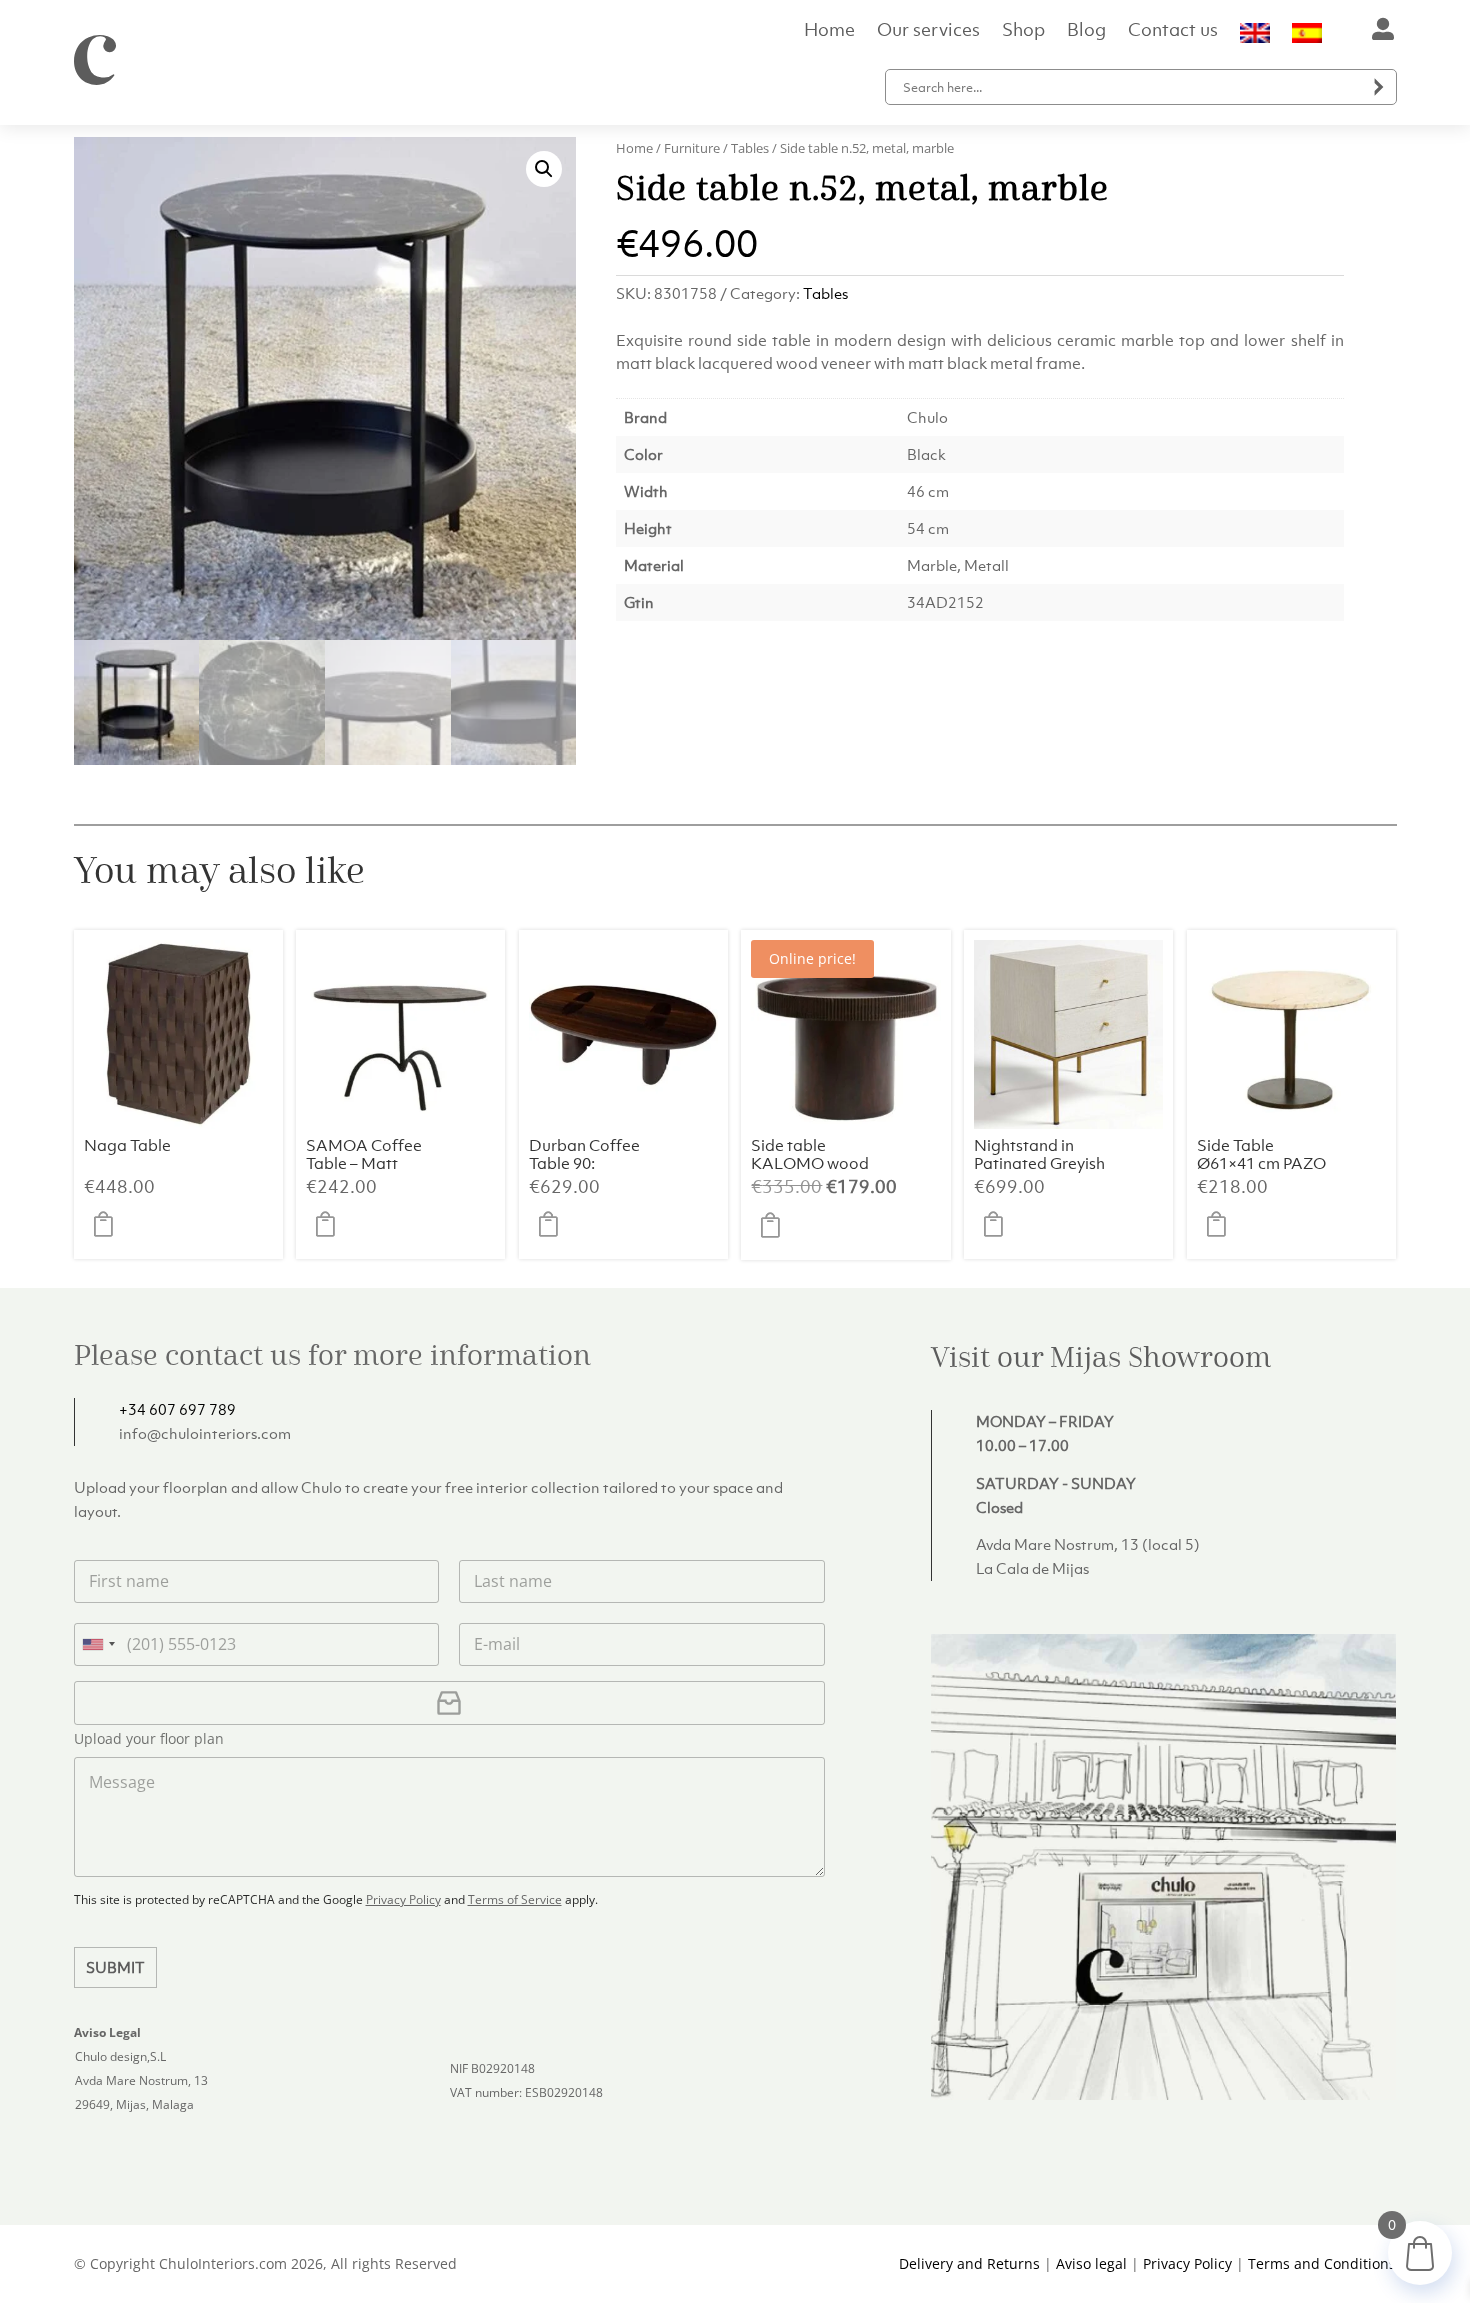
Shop (1023, 32)
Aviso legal (1091, 2263)
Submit (115, 1967)
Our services (928, 32)
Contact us (1173, 32)
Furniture (692, 148)
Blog (1086, 32)
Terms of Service (515, 1899)
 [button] (109, 1224)
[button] (544, 169)
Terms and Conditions (1322, 2263)
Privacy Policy (403, 1899)
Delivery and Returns (969, 2263)
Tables (750, 148)
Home (829, 32)
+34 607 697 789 (177, 1409)
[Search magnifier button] (1379, 87)
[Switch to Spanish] (1307, 37)
